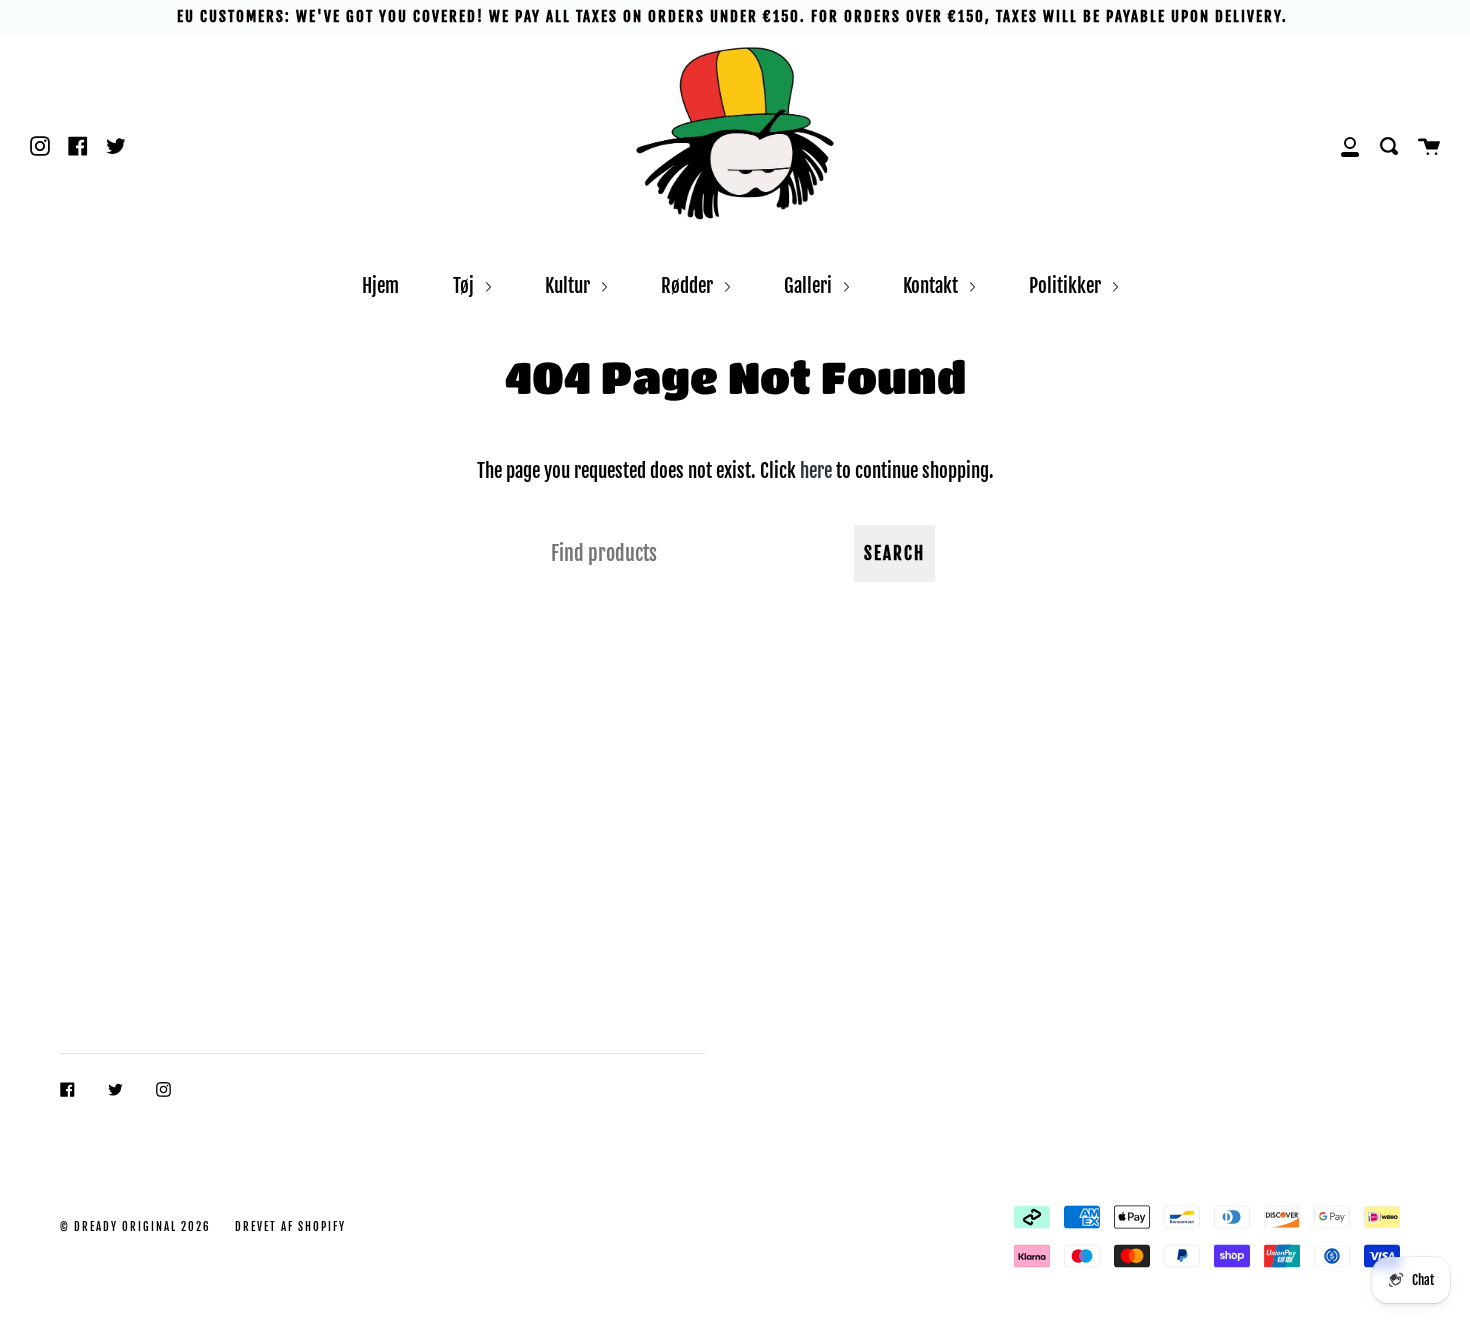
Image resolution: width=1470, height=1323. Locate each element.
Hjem (380, 285)
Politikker (1067, 285)
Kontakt (932, 285)
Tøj (465, 285)
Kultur (569, 285)
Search (894, 553)
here (816, 470)
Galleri (810, 285)
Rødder (689, 285)
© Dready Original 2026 (135, 1227)
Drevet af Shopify (290, 1227)
